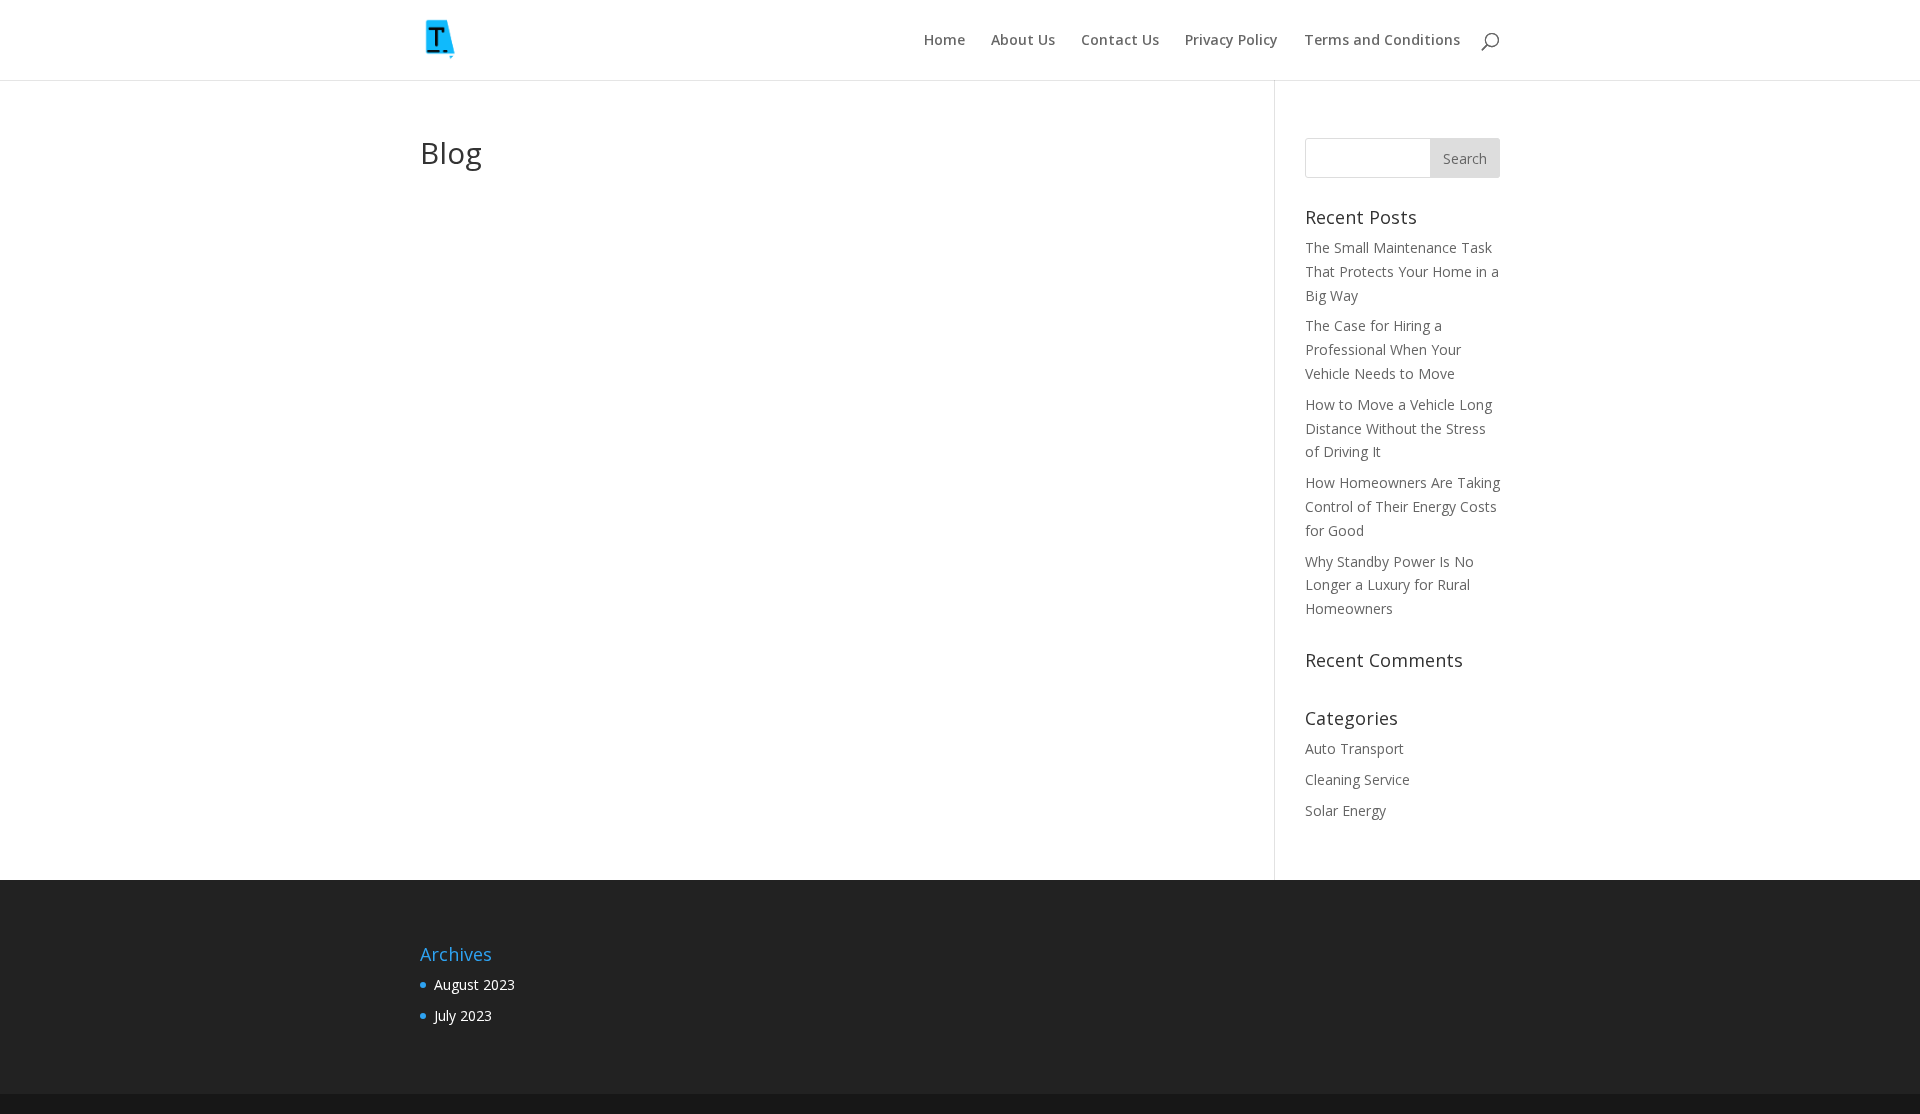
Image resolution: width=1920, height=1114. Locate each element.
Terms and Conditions (1382, 41)
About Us (1023, 41)
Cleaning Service (1357, 779)
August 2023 (474, 984)
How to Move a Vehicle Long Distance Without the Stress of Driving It (1398, 428)
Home (944, 41)
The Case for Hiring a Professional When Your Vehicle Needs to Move (1383, 349)
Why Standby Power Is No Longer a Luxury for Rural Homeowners (1389, 585)
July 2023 (463, 1015)
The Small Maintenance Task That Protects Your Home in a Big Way (1402, 271)
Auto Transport (1354, 748)
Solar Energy (1345, 810)
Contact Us (1120, 41)
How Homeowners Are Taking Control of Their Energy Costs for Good (1402, 506)
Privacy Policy (1231, 41)
